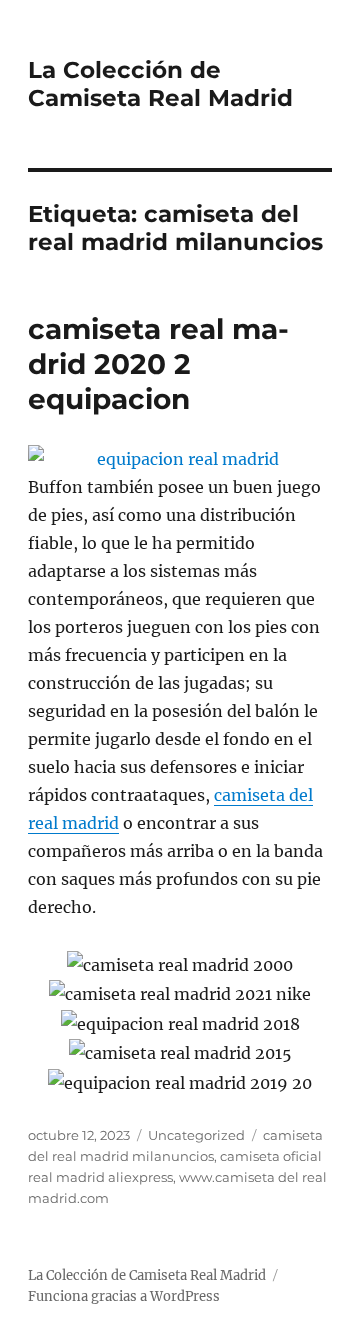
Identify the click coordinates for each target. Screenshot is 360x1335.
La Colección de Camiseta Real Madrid (160, 84)
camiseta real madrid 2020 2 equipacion (158, 364)
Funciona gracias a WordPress (124, 1296)
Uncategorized (196, 1135)
